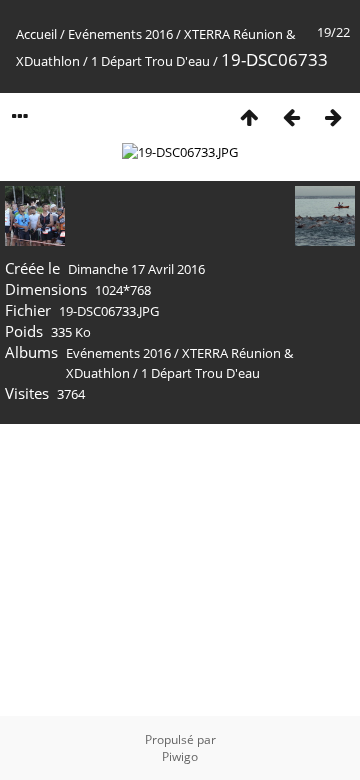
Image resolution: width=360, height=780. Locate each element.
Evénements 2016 (120, 34)
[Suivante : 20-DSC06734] (333, 116)
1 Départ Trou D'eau (150, 61)
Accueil (36, 34)
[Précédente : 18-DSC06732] (291, 116)
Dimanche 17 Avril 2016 (136, 269)
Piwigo (180, 756)
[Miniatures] (249, 116)
